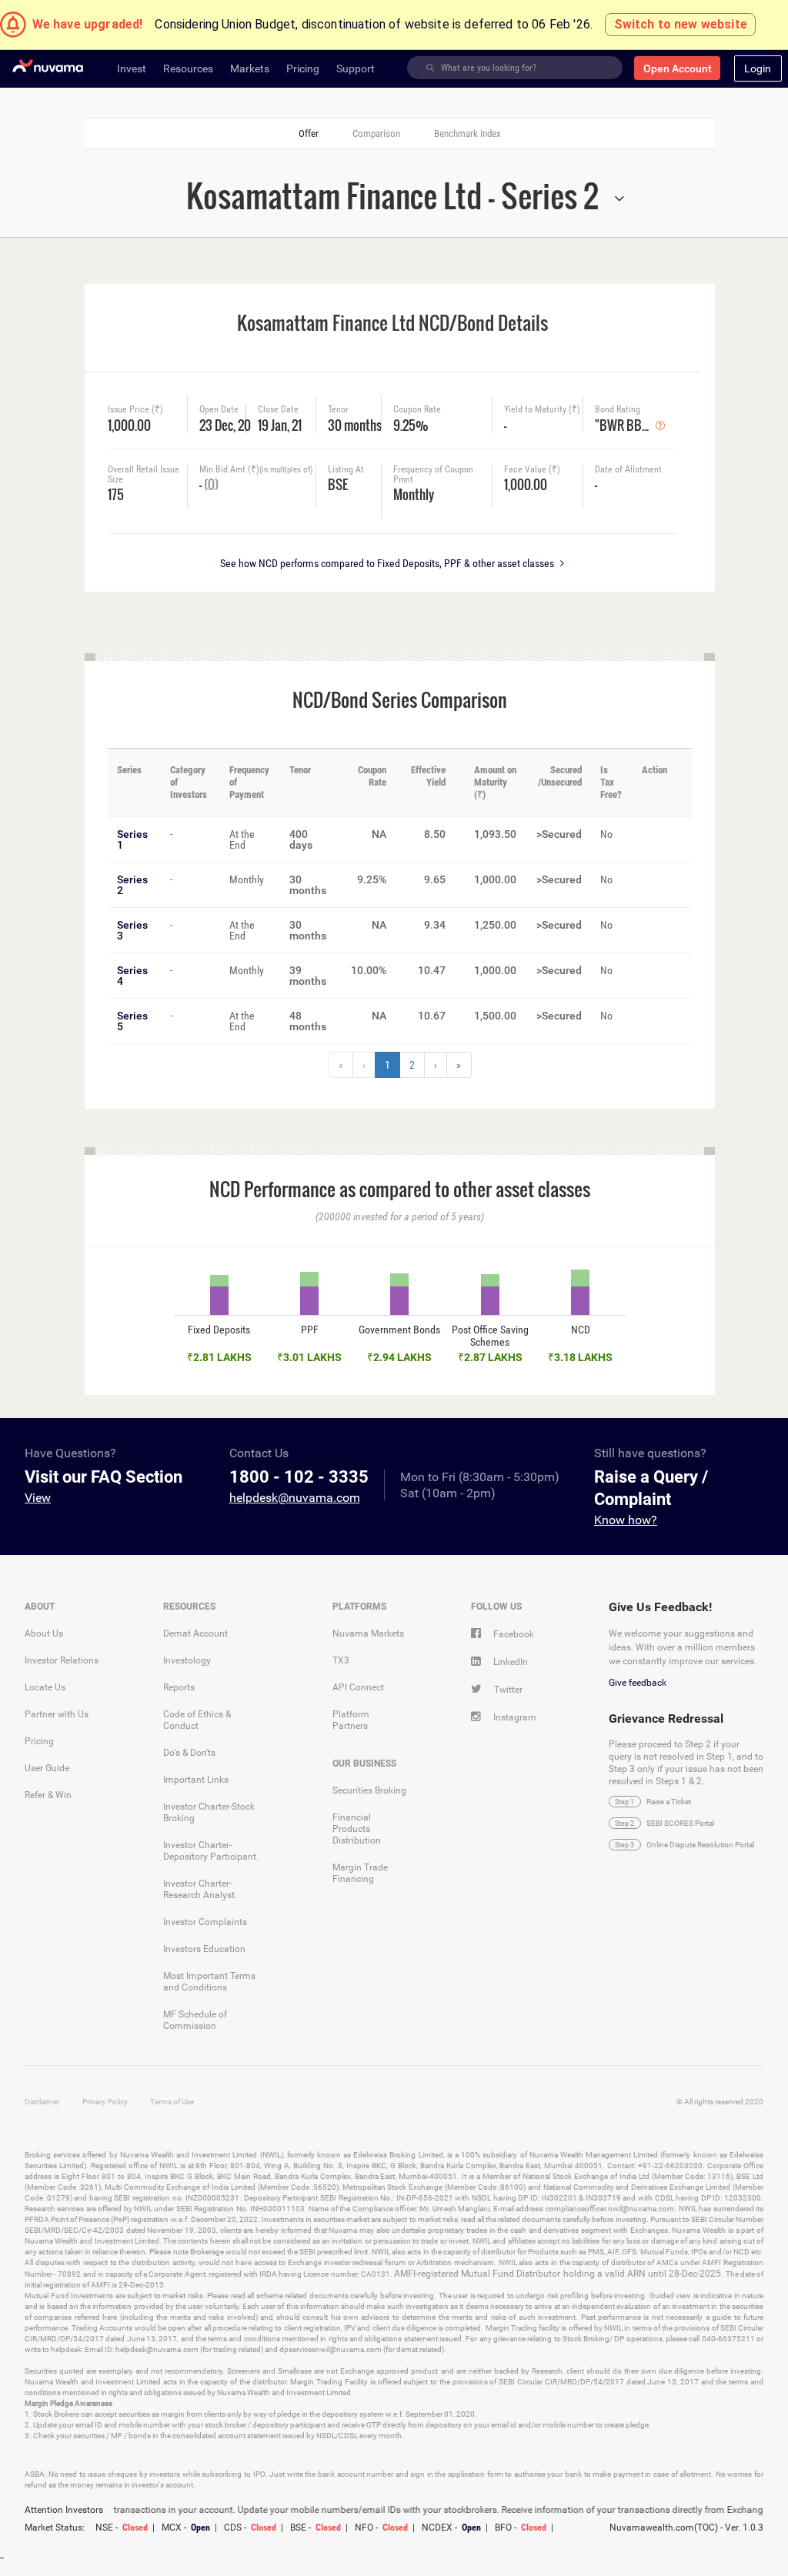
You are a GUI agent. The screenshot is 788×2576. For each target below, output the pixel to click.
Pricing (39, 1741)
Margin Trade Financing (360, 1873)
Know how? (626, 1520)
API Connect (358, 1687)
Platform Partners (351, 1720)
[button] (758, 68)
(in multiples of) (286, 470)
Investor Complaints (205, 1922)
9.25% (411, 424)
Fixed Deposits (219, 1330)
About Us (44, 1633)
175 (116, 493)
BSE (338, 483)
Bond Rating (618, 410)
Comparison (376, 133)
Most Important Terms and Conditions (209, 1982)
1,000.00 (129, 424)
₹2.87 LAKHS (490, 1357)
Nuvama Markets (368, 1633)
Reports (179, 1687)
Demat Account (195, 1633)
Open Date (219, 410)
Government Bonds (399, 1330)
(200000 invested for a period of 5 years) (400, 1216)
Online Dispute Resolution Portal (700, 1845)
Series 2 (132, 885)
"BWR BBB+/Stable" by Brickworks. (625, 424)
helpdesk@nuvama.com (295, 1498)
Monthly (414, 493)
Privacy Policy (105, 2102)
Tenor (338, 410)
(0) (211, 484)
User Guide (47, 1768)
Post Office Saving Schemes (490, 1336)
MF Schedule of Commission (195, 2020)
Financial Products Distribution (357, 1829)
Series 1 (132, 839)
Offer (309, 133)
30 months (354, 424)
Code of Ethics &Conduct (197, 1720)
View (38, 1498)
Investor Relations (62, 1660)
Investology (187, 1660)
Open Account (678, 68)
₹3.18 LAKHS (580, 1357)
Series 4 (132, 976)
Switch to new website (681, 24)
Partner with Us (57, 1714)
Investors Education (204, 1949)
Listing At (346, 470)
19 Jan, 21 (280, 424)
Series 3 (132, 930)
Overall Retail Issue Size (144, 475)
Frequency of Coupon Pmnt (433, 475)
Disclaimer (42, 2102)
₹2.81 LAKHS (219, 1357)
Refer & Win (48, 1795)
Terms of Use (172, 2102)
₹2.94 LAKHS (399, 1357)
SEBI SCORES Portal (680, 1823)
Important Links (196, 1780)
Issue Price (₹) (135, 410)
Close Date (278, 410)
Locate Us (45, 1687)
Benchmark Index (467, 133)
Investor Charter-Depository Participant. (211, 1851)
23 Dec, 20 (220, 424)
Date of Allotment (628, 470)
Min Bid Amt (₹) (256, 470)
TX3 (341, 1660)
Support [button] (356, 68)
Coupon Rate (417, 410)
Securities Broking (369, 1790)
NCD (581, 1330)
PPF (310, 1330)
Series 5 (132, 1021)
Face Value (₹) (532, 470)
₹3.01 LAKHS (309, 1357)
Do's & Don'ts (189, 1753)
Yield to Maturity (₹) (542, 410)
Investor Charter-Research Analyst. (200, 1889)
